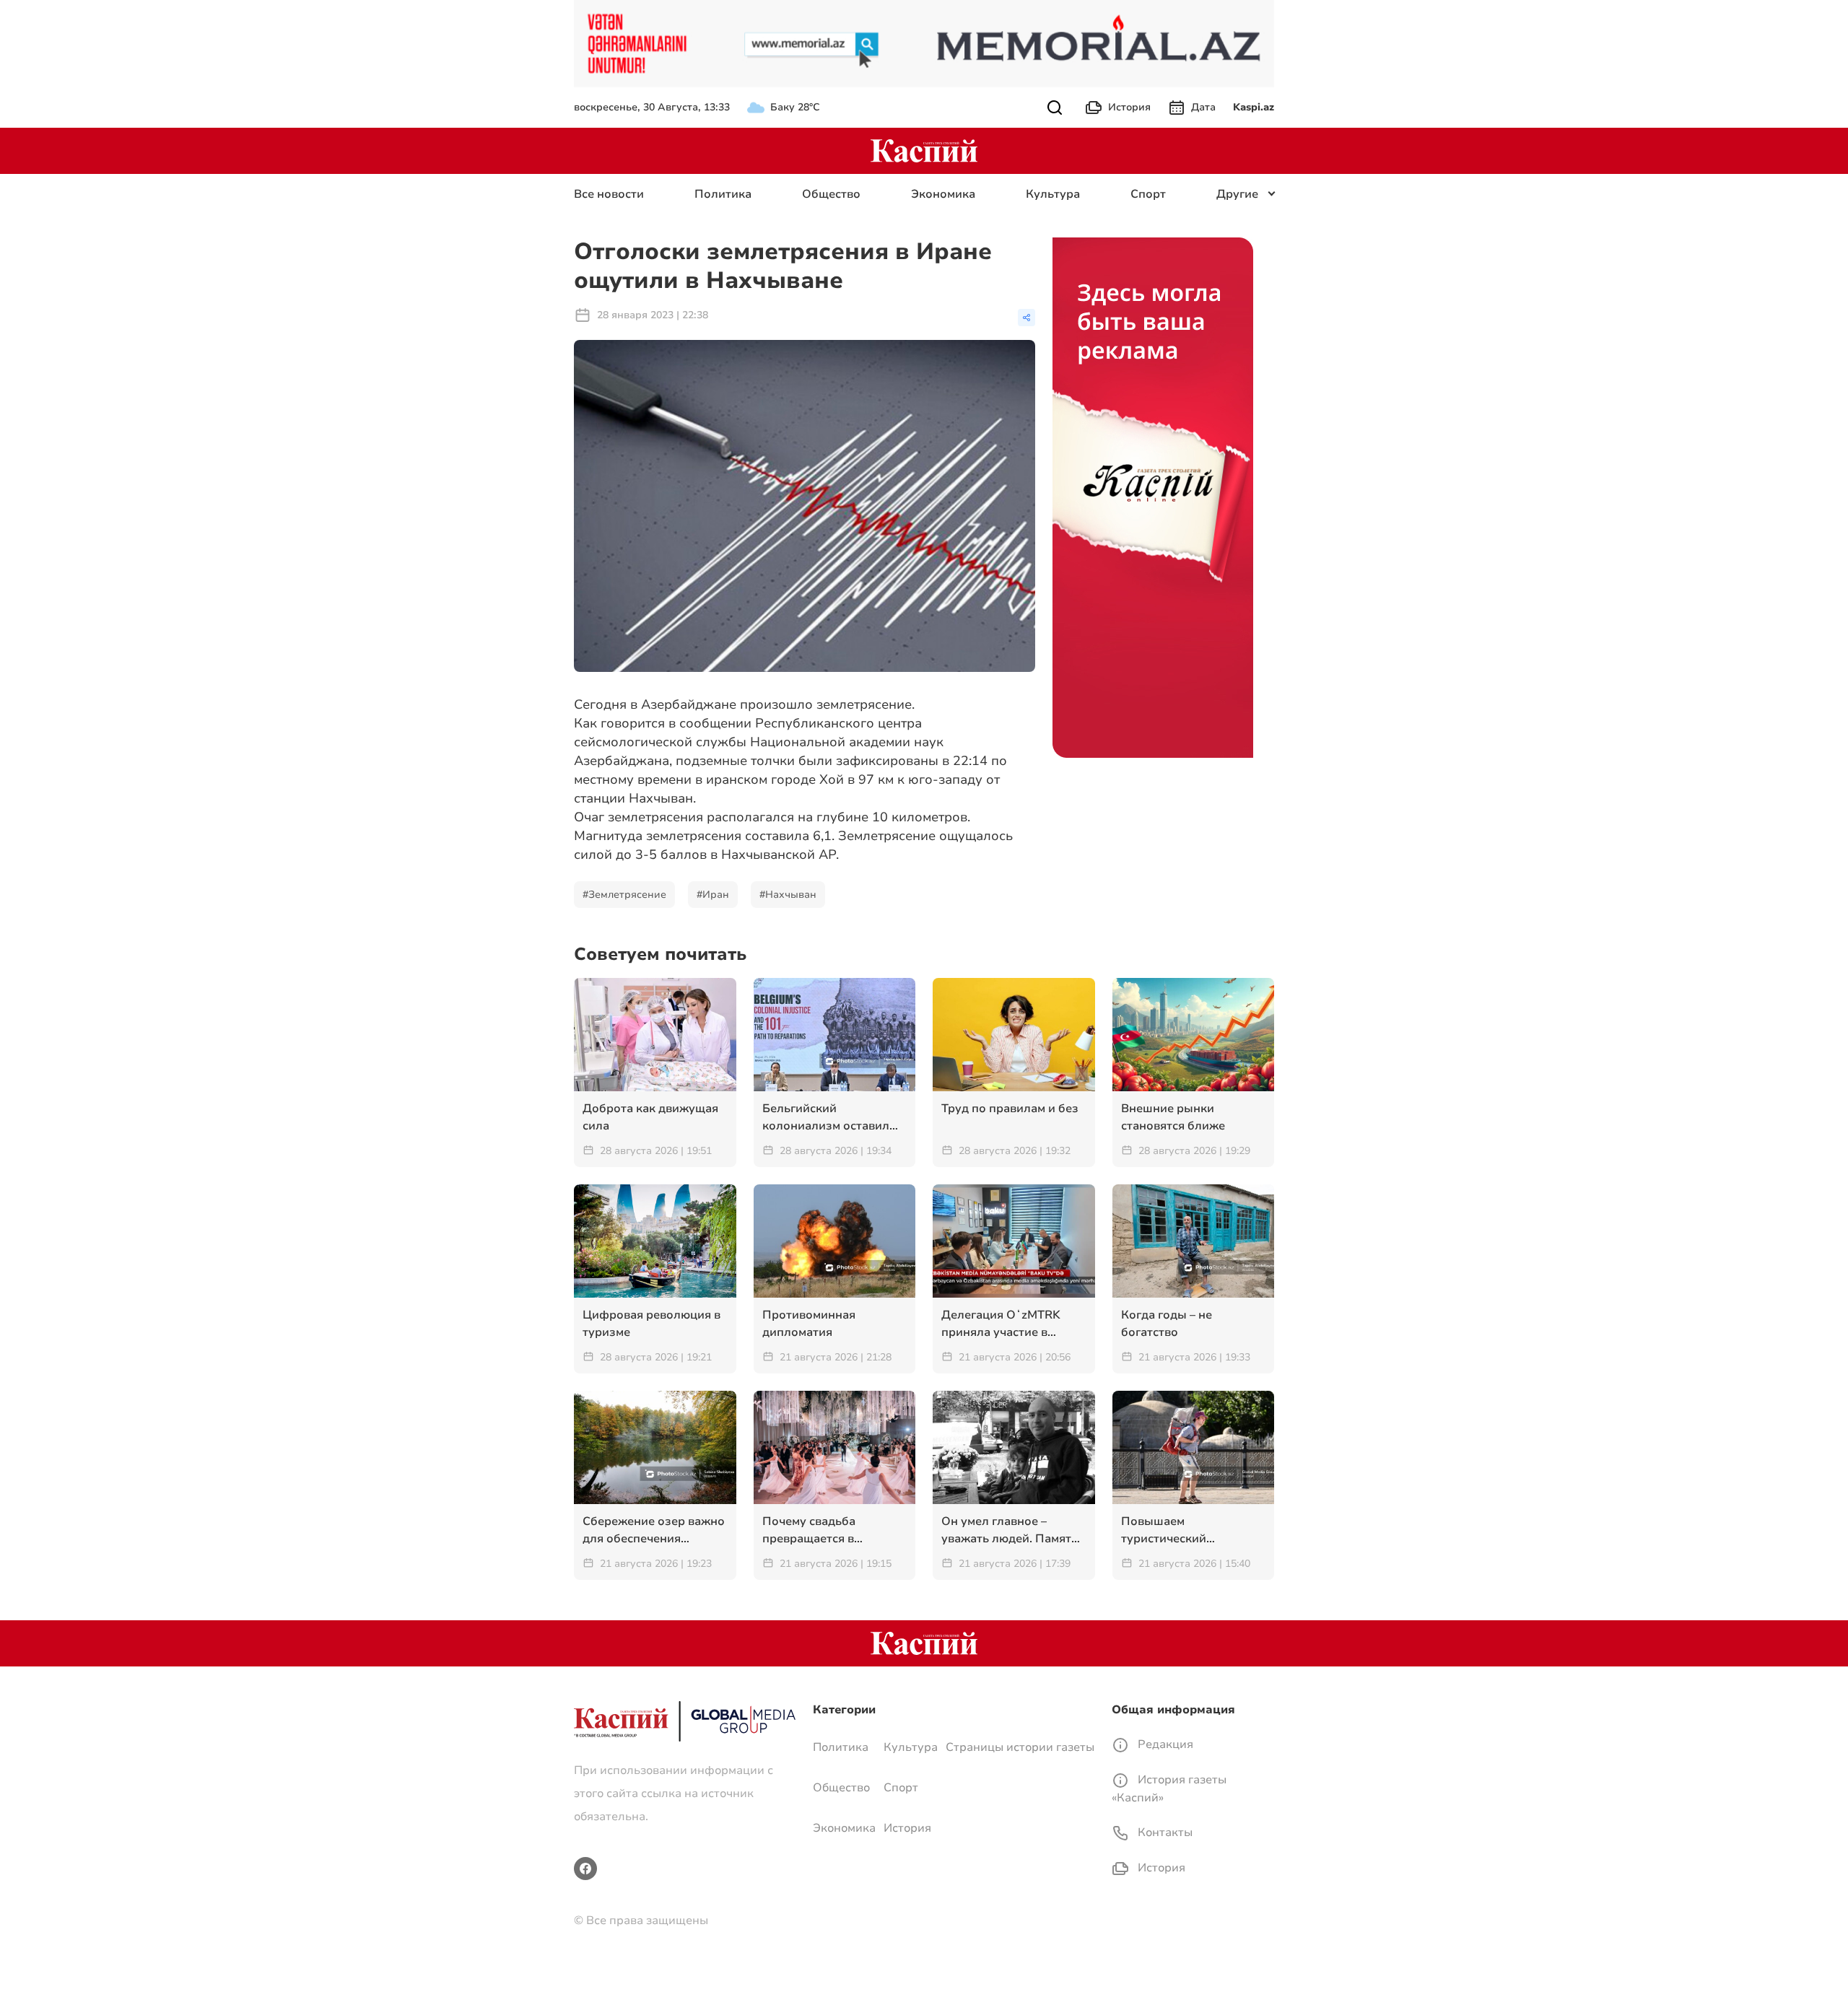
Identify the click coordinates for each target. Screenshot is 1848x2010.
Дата (1203, 107)
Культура (1053, 194)
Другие (1237, 194)
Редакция (1164, 1744)
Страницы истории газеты (1020, 1747)
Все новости (609, 194)
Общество (831, 194)
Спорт (1148, 194)
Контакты (1164, 1832)
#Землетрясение (624, 895)
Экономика (943, 194)
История (1129, 107)
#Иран (713, 895)
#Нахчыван (788, 895)
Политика (723, 194)
